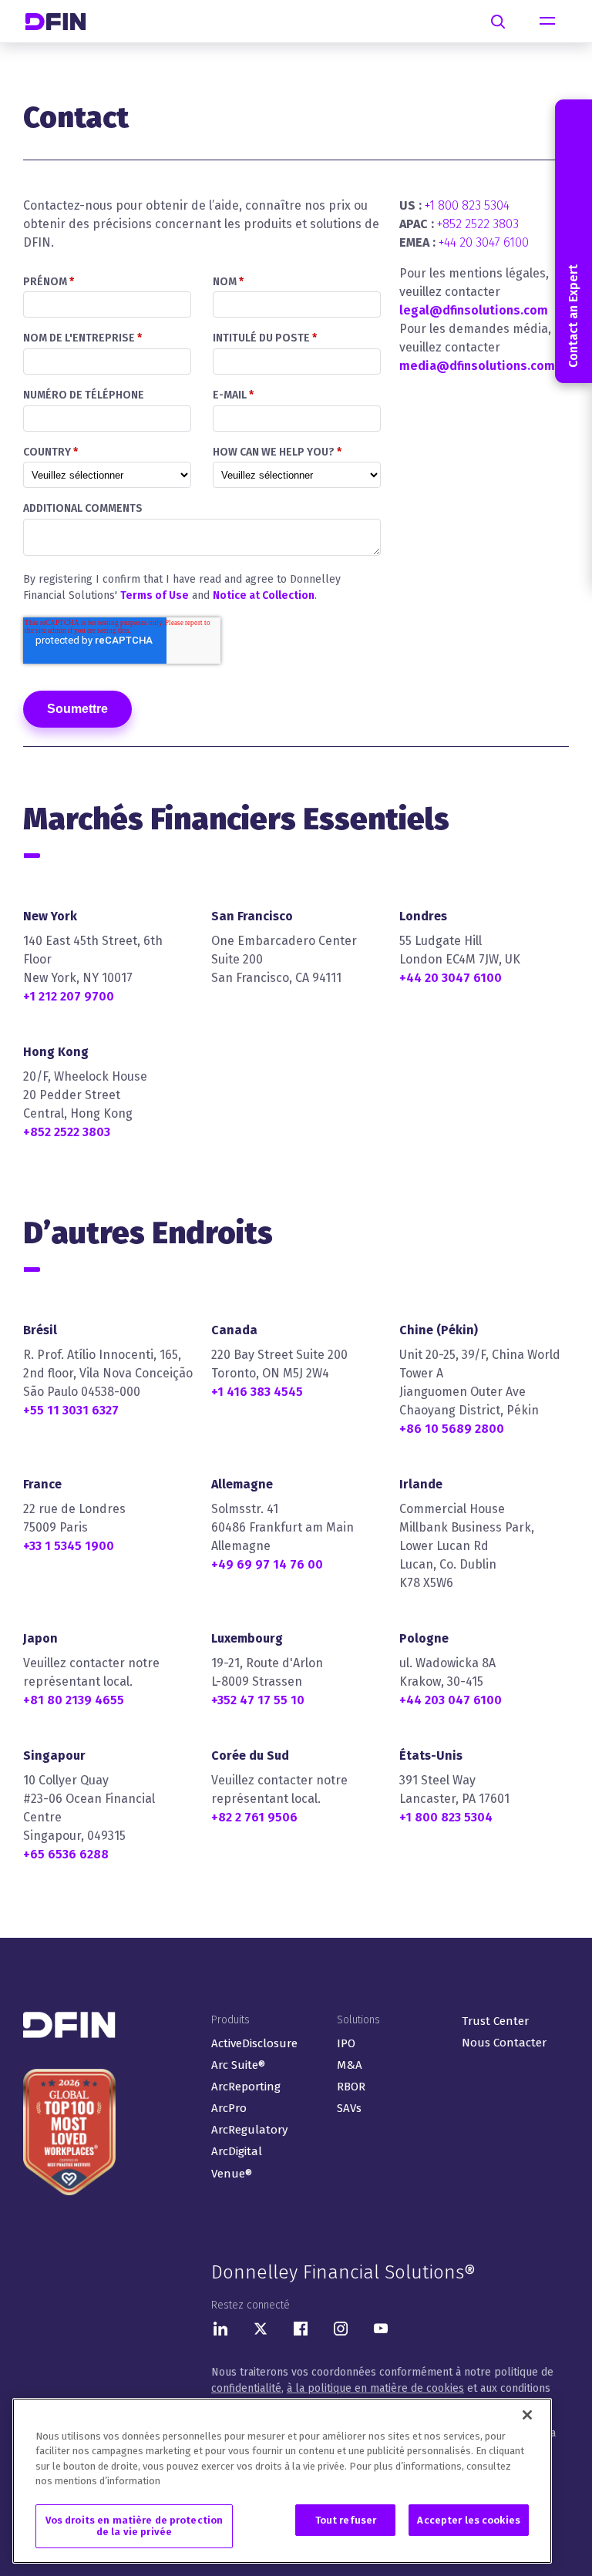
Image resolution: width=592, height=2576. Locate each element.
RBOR (351, 2087)
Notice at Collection (264, 595)
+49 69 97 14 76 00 (267, 1564)
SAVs (349, 2108)
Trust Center (495, 2021)
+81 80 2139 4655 (74, 1700)
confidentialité (246, 2388)
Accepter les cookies (469, 2520)
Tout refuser (346, 2520)
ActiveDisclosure (254, 2043)
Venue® (232, 2174)
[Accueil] (62, 21)
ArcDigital (237, 2151)
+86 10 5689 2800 (452, 1429)
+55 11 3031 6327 (71, 1410)
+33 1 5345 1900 (69, 1546)
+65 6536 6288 (66, 1854)
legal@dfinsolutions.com (474, 310)
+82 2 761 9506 (254, 1817)
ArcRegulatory (249, 2130)
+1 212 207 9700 (69, 996)
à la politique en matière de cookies (375, 2388)
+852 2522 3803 (478, 224)
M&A (350, 2065)
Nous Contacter (504, 2043)
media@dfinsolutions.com (477, 366)
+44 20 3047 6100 (484, 242)
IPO (346, 2043)
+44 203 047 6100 (451, 1700)
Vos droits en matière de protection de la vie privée (135, 2526)
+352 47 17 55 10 (258, 1700)
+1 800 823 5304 (467, 205)
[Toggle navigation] (547, 22)
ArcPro (229, 2108)
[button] (573, 241)
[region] (282, 2481)
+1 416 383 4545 (257, 1392)
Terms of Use (155, 595)
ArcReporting (246, 2087)
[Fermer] (527, 2415)
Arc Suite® (238, 2065)
